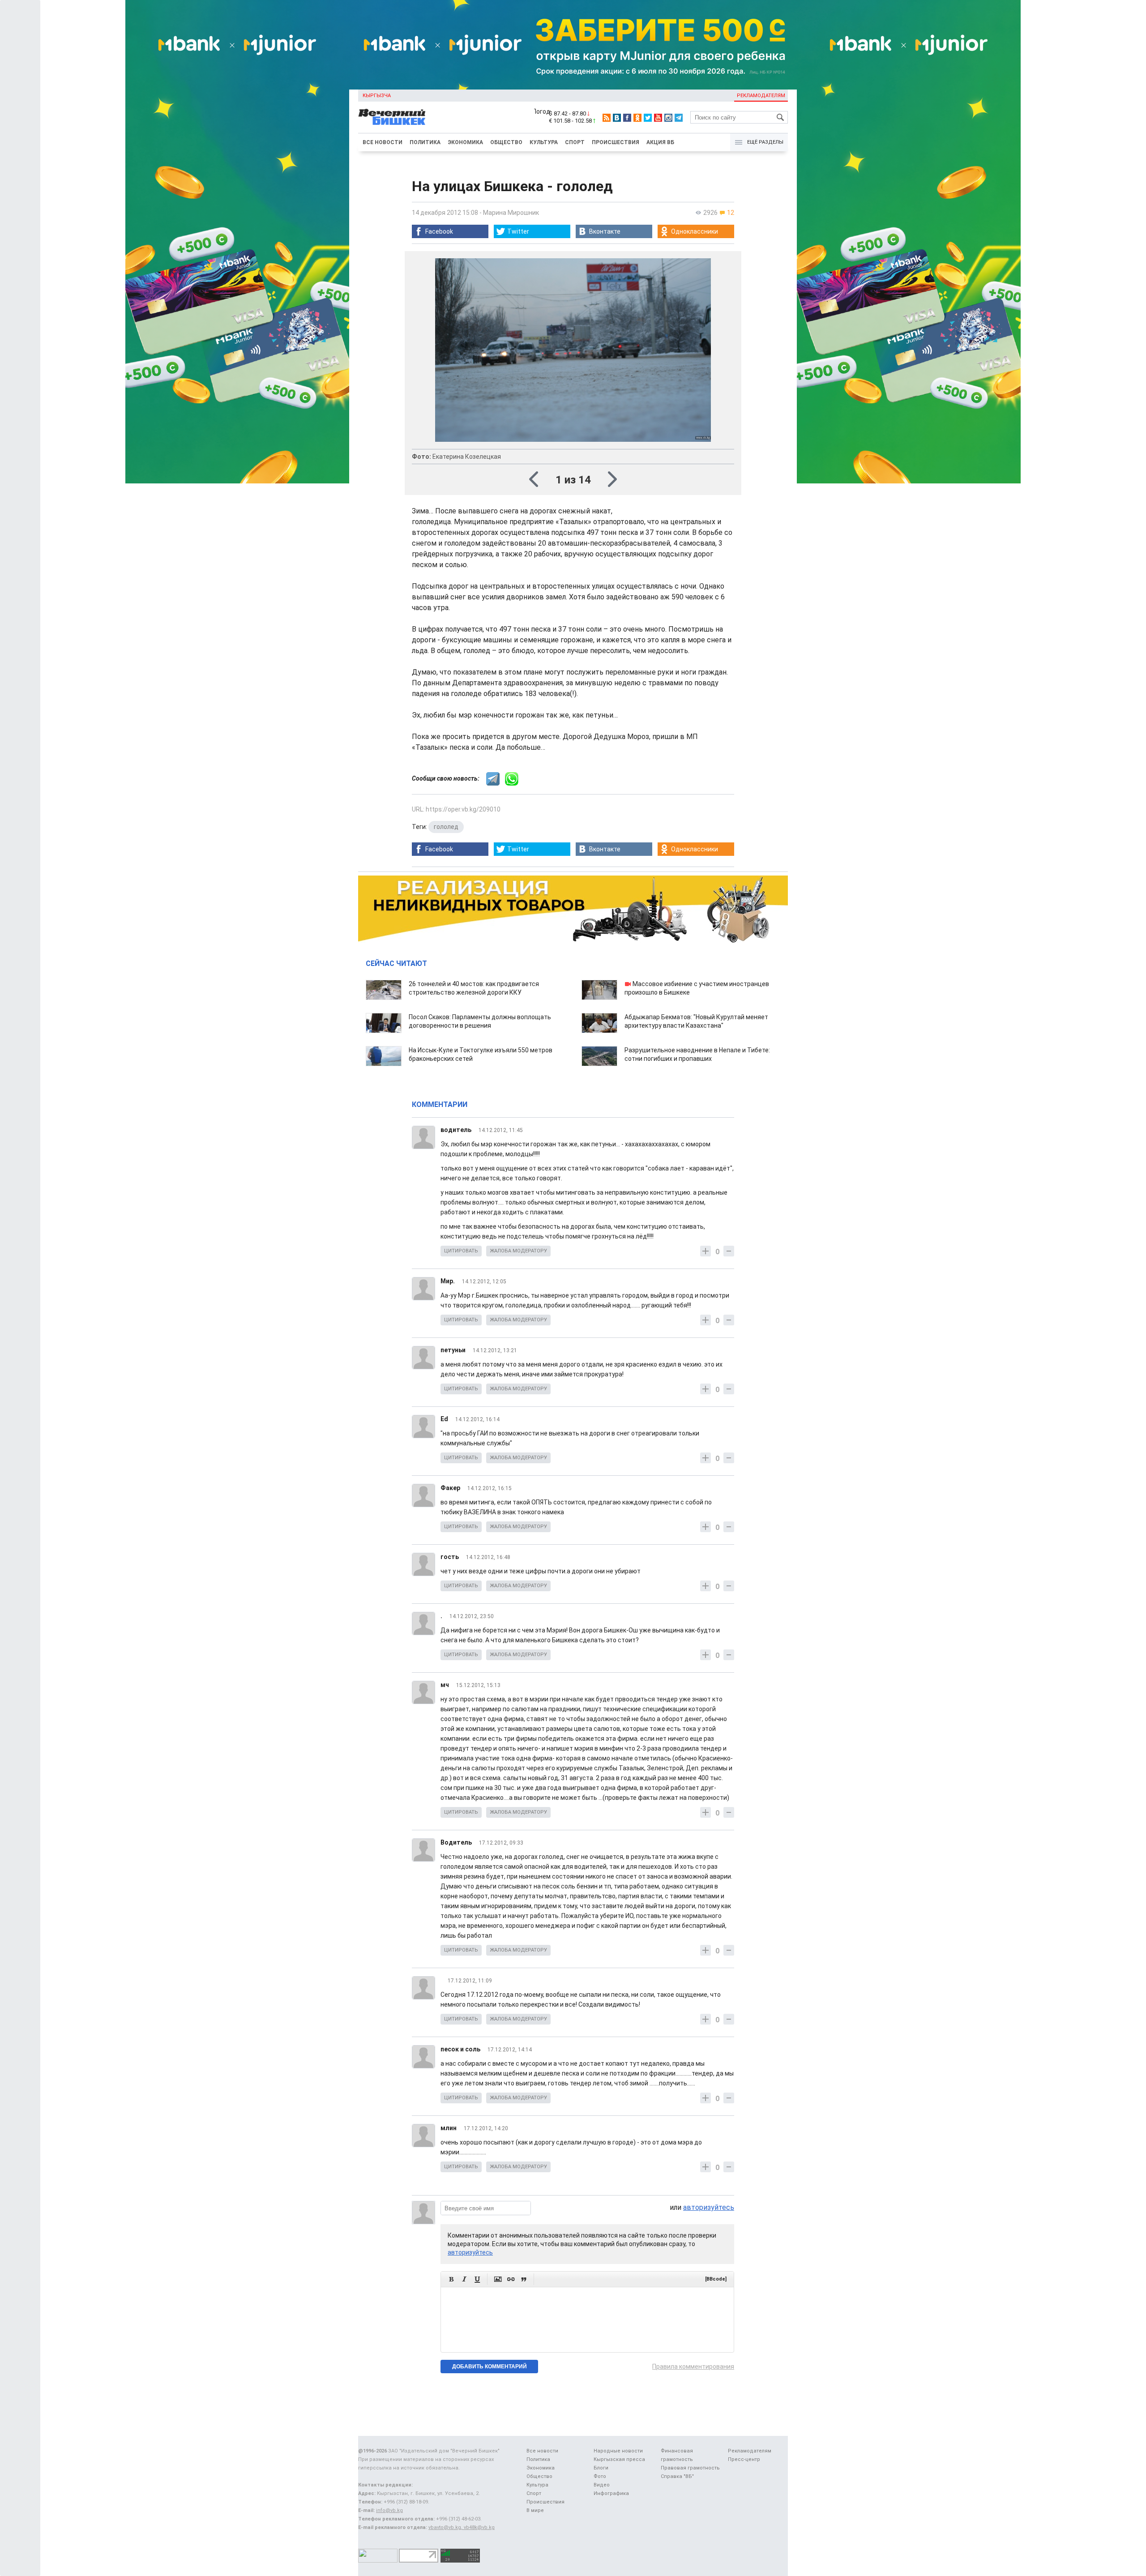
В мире (535, 2510)
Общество (506, 142)
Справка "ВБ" (677, 2476)
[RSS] (607, 118)
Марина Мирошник (511, 213)
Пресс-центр (744, 2459)
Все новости (383, 142)
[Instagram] (668, 118)
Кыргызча (377, 96)
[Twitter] (648, 118)
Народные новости (618, 2451)
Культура (544, 142)
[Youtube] (658, 118)
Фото (600, 2476)
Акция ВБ (660, 142)
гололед (446, 827)
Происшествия (616, 142)
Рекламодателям (761, 96)
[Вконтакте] (617, 118)
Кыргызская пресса (619, 2459)
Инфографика (611, 2493)
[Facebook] (627, 118)
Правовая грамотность (690, 2468)
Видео (602, 2485)
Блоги (601, 2468)
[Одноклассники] (637, 118)
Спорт (575, 142)
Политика (425, 142)
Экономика (465, 142)
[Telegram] (679, 118)
